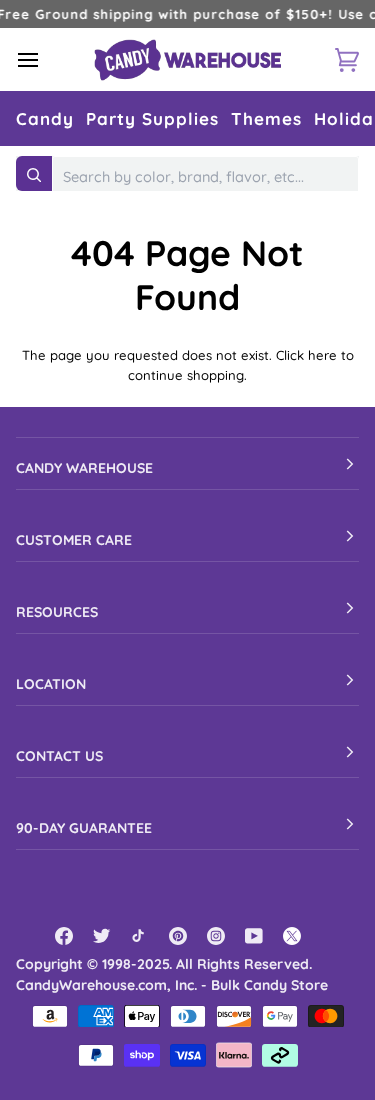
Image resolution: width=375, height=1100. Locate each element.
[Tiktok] (140, 936)
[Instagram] (216, 936)
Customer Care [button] (74, 540)
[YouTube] (254, 936)
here (322, 355)
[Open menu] (46, 59)
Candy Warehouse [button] (84, 468)
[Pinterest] (178, 936)
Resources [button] (57, 612)
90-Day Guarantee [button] (84, 828)
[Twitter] (102, 936)
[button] (45, 118)
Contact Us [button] (59, 756)
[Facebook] (64, 936)
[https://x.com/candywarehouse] (292, 936)
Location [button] (51, 684)
